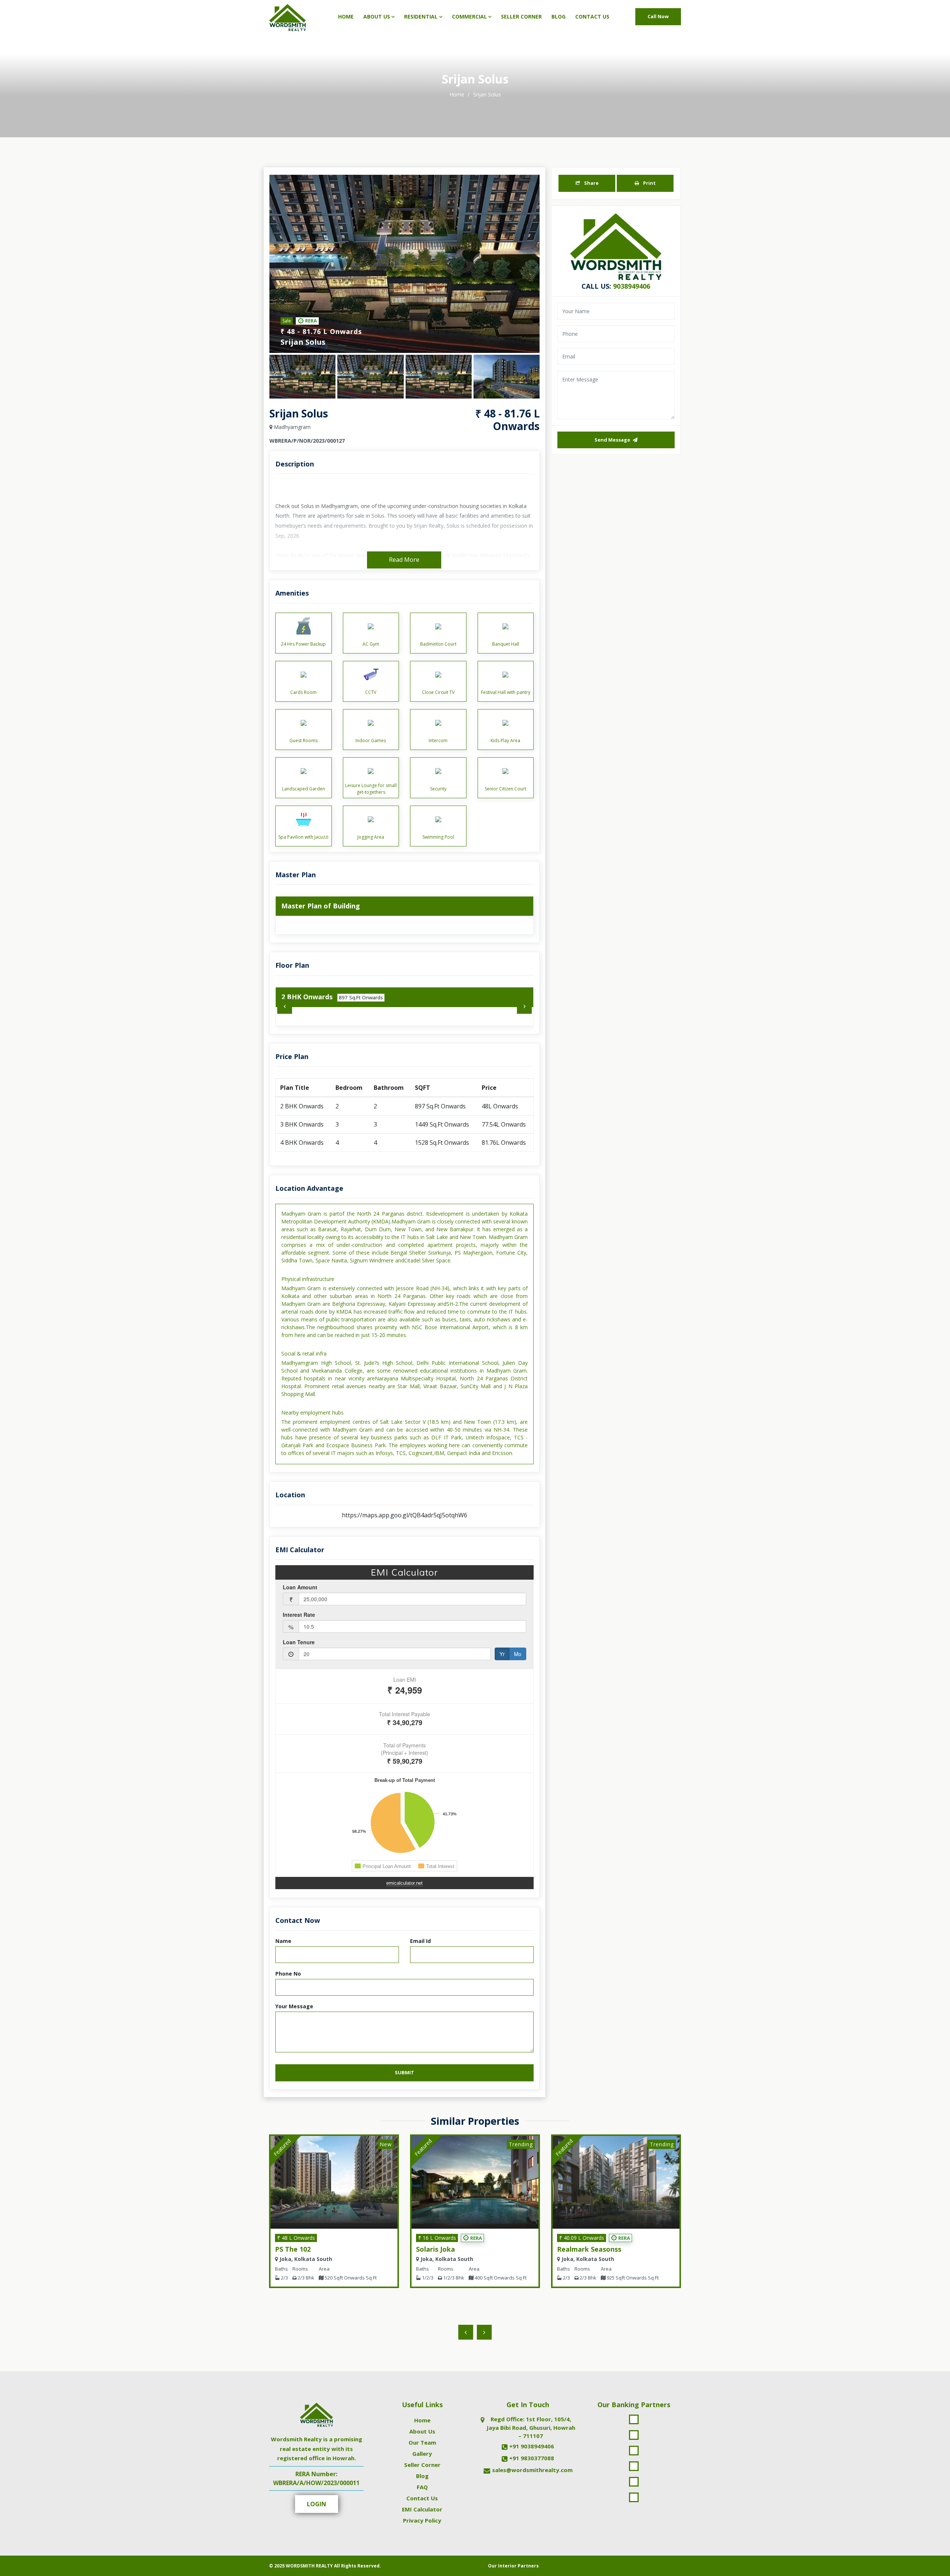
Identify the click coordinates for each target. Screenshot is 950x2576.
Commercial (469, 17)
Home (346, 17)
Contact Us (592, 17)
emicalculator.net (404, 1883)
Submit (404, 2072)
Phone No (288, 1974)
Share (591, 183)
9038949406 (632, 286)
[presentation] (285, 1006)
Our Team (422, 2442)
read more (404, 560)
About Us (377, 17)
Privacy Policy (422, 2520)
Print (649, 183)
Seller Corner (521, 17)
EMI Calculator (422, 2509)
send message (613, 440)
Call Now (658, 16)
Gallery (422, 2454)
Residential (421, 17)
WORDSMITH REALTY (309, 2566)
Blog (558, 17)
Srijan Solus (487, 94)
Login (317, 2504)
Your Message (294, 2006)
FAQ (422, 2487)
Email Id (420, 1941)
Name (283, 1941)
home (458, 94)
